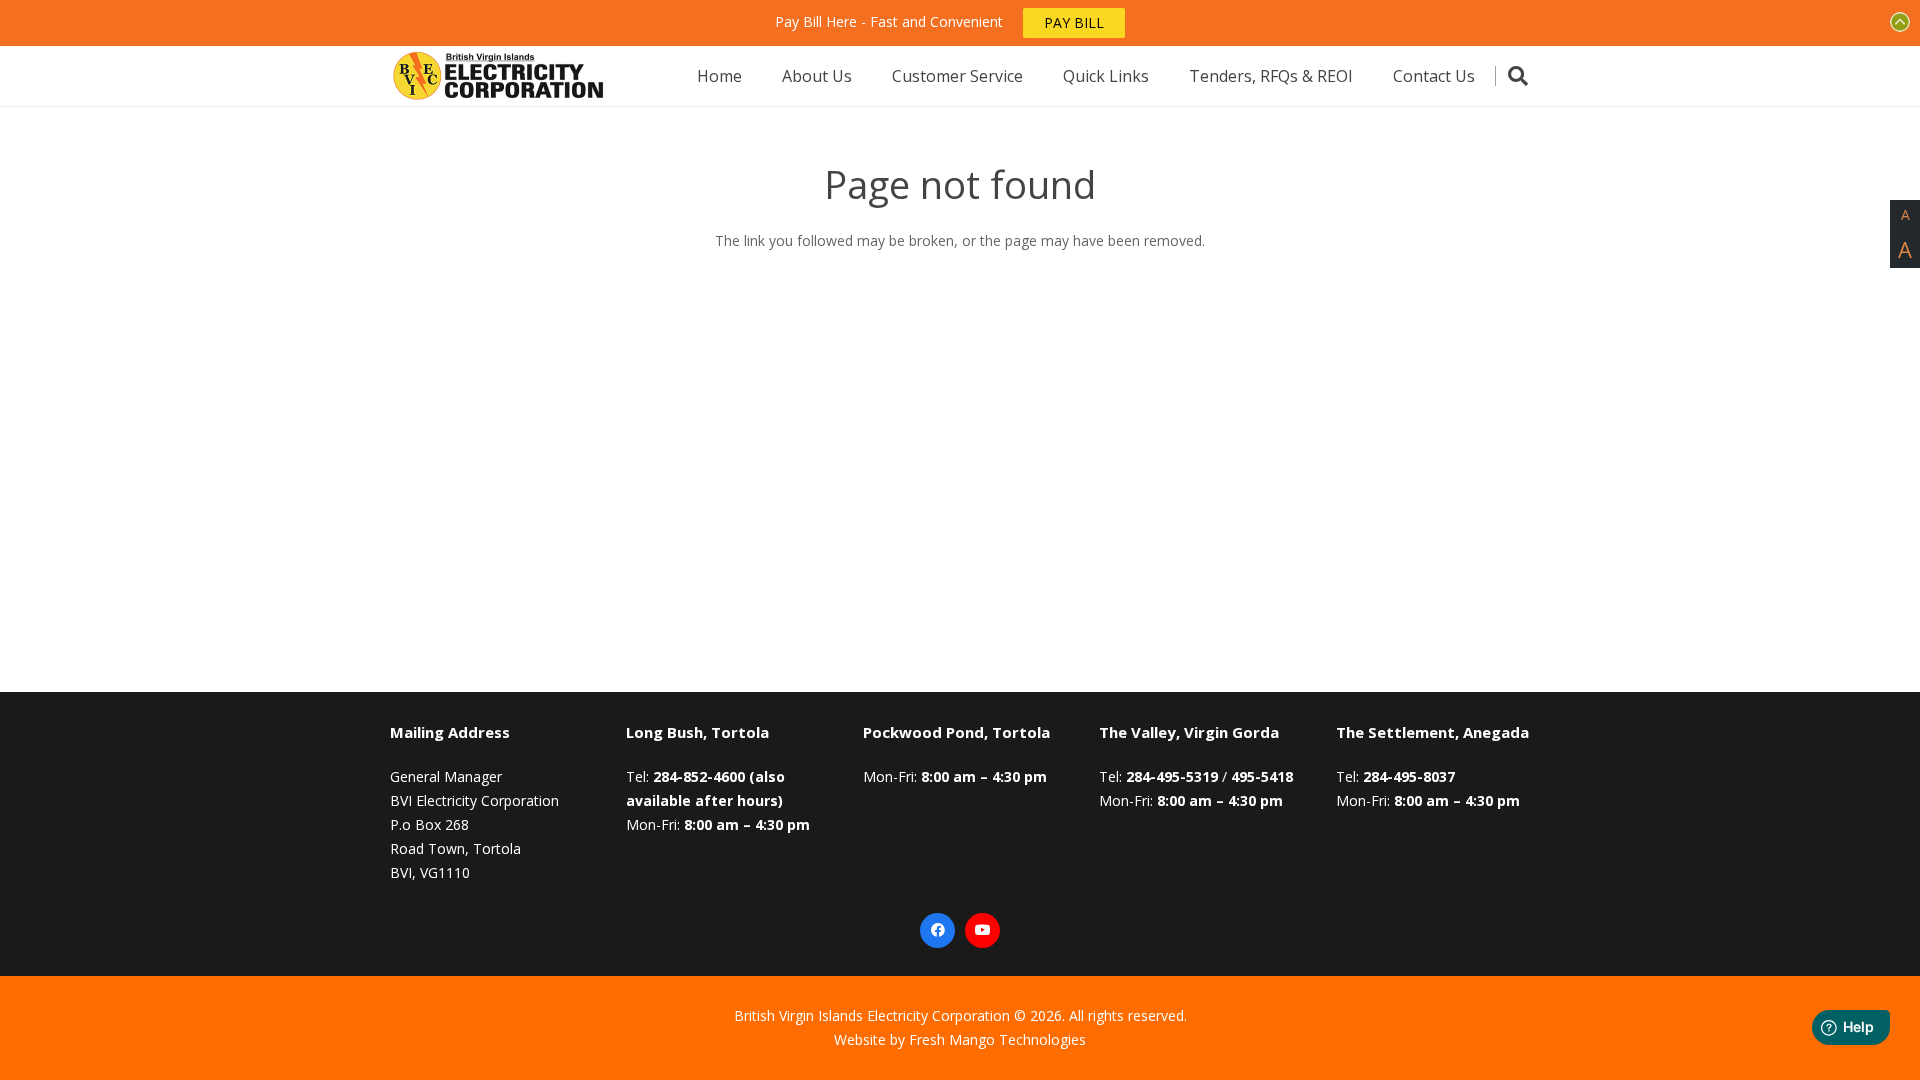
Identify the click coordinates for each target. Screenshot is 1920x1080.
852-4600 (714, 776)
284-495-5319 (1172, 776)
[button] (1518, 76)
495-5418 (1262, 776)
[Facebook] (937, 930)
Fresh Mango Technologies (997, 1039)
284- (668, 776)
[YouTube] (982, 930)
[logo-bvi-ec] (499, 76)
